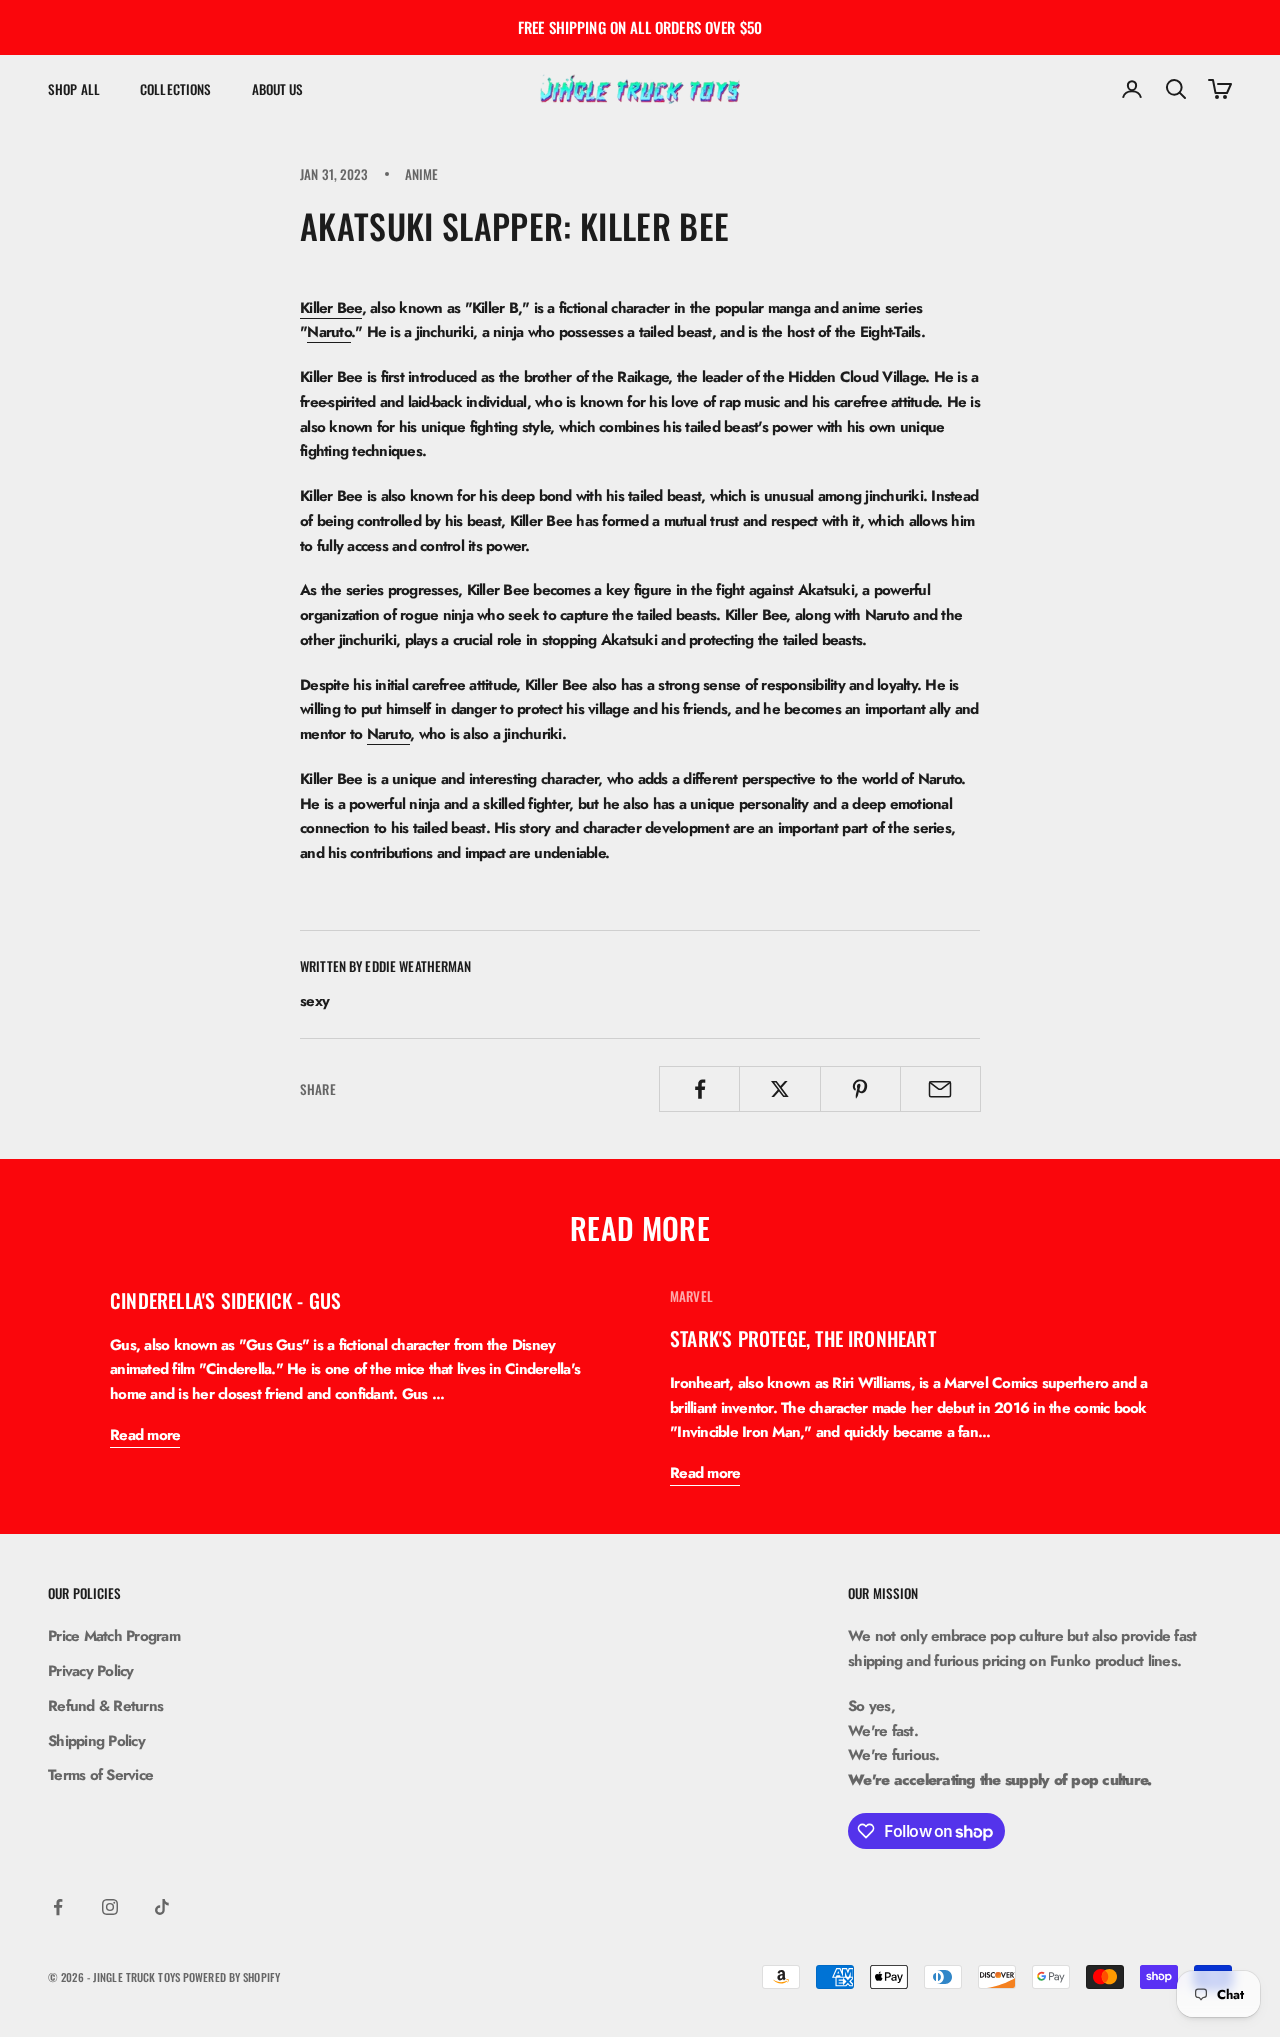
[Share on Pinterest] (860, 1089)
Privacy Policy (91, 1671)
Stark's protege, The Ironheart (803, 1338)
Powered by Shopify (231, 1977)
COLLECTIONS (175, 89)
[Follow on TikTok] (162, 1907)
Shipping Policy (96, 1741)
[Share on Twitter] (779, 1089)
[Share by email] (940, 1089)
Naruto (329, 332)
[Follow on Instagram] (110, 1907)
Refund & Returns (105, 1706)
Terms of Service (100, 1775)
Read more (145, 1435)
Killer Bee (331, 308)
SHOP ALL (74, 89)
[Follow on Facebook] (58, 1907)
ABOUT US (278, 89)
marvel (691, 1296)
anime (422, 174)
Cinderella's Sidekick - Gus (225, 1300)
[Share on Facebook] (699, 1089)
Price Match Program (114, 1636)
